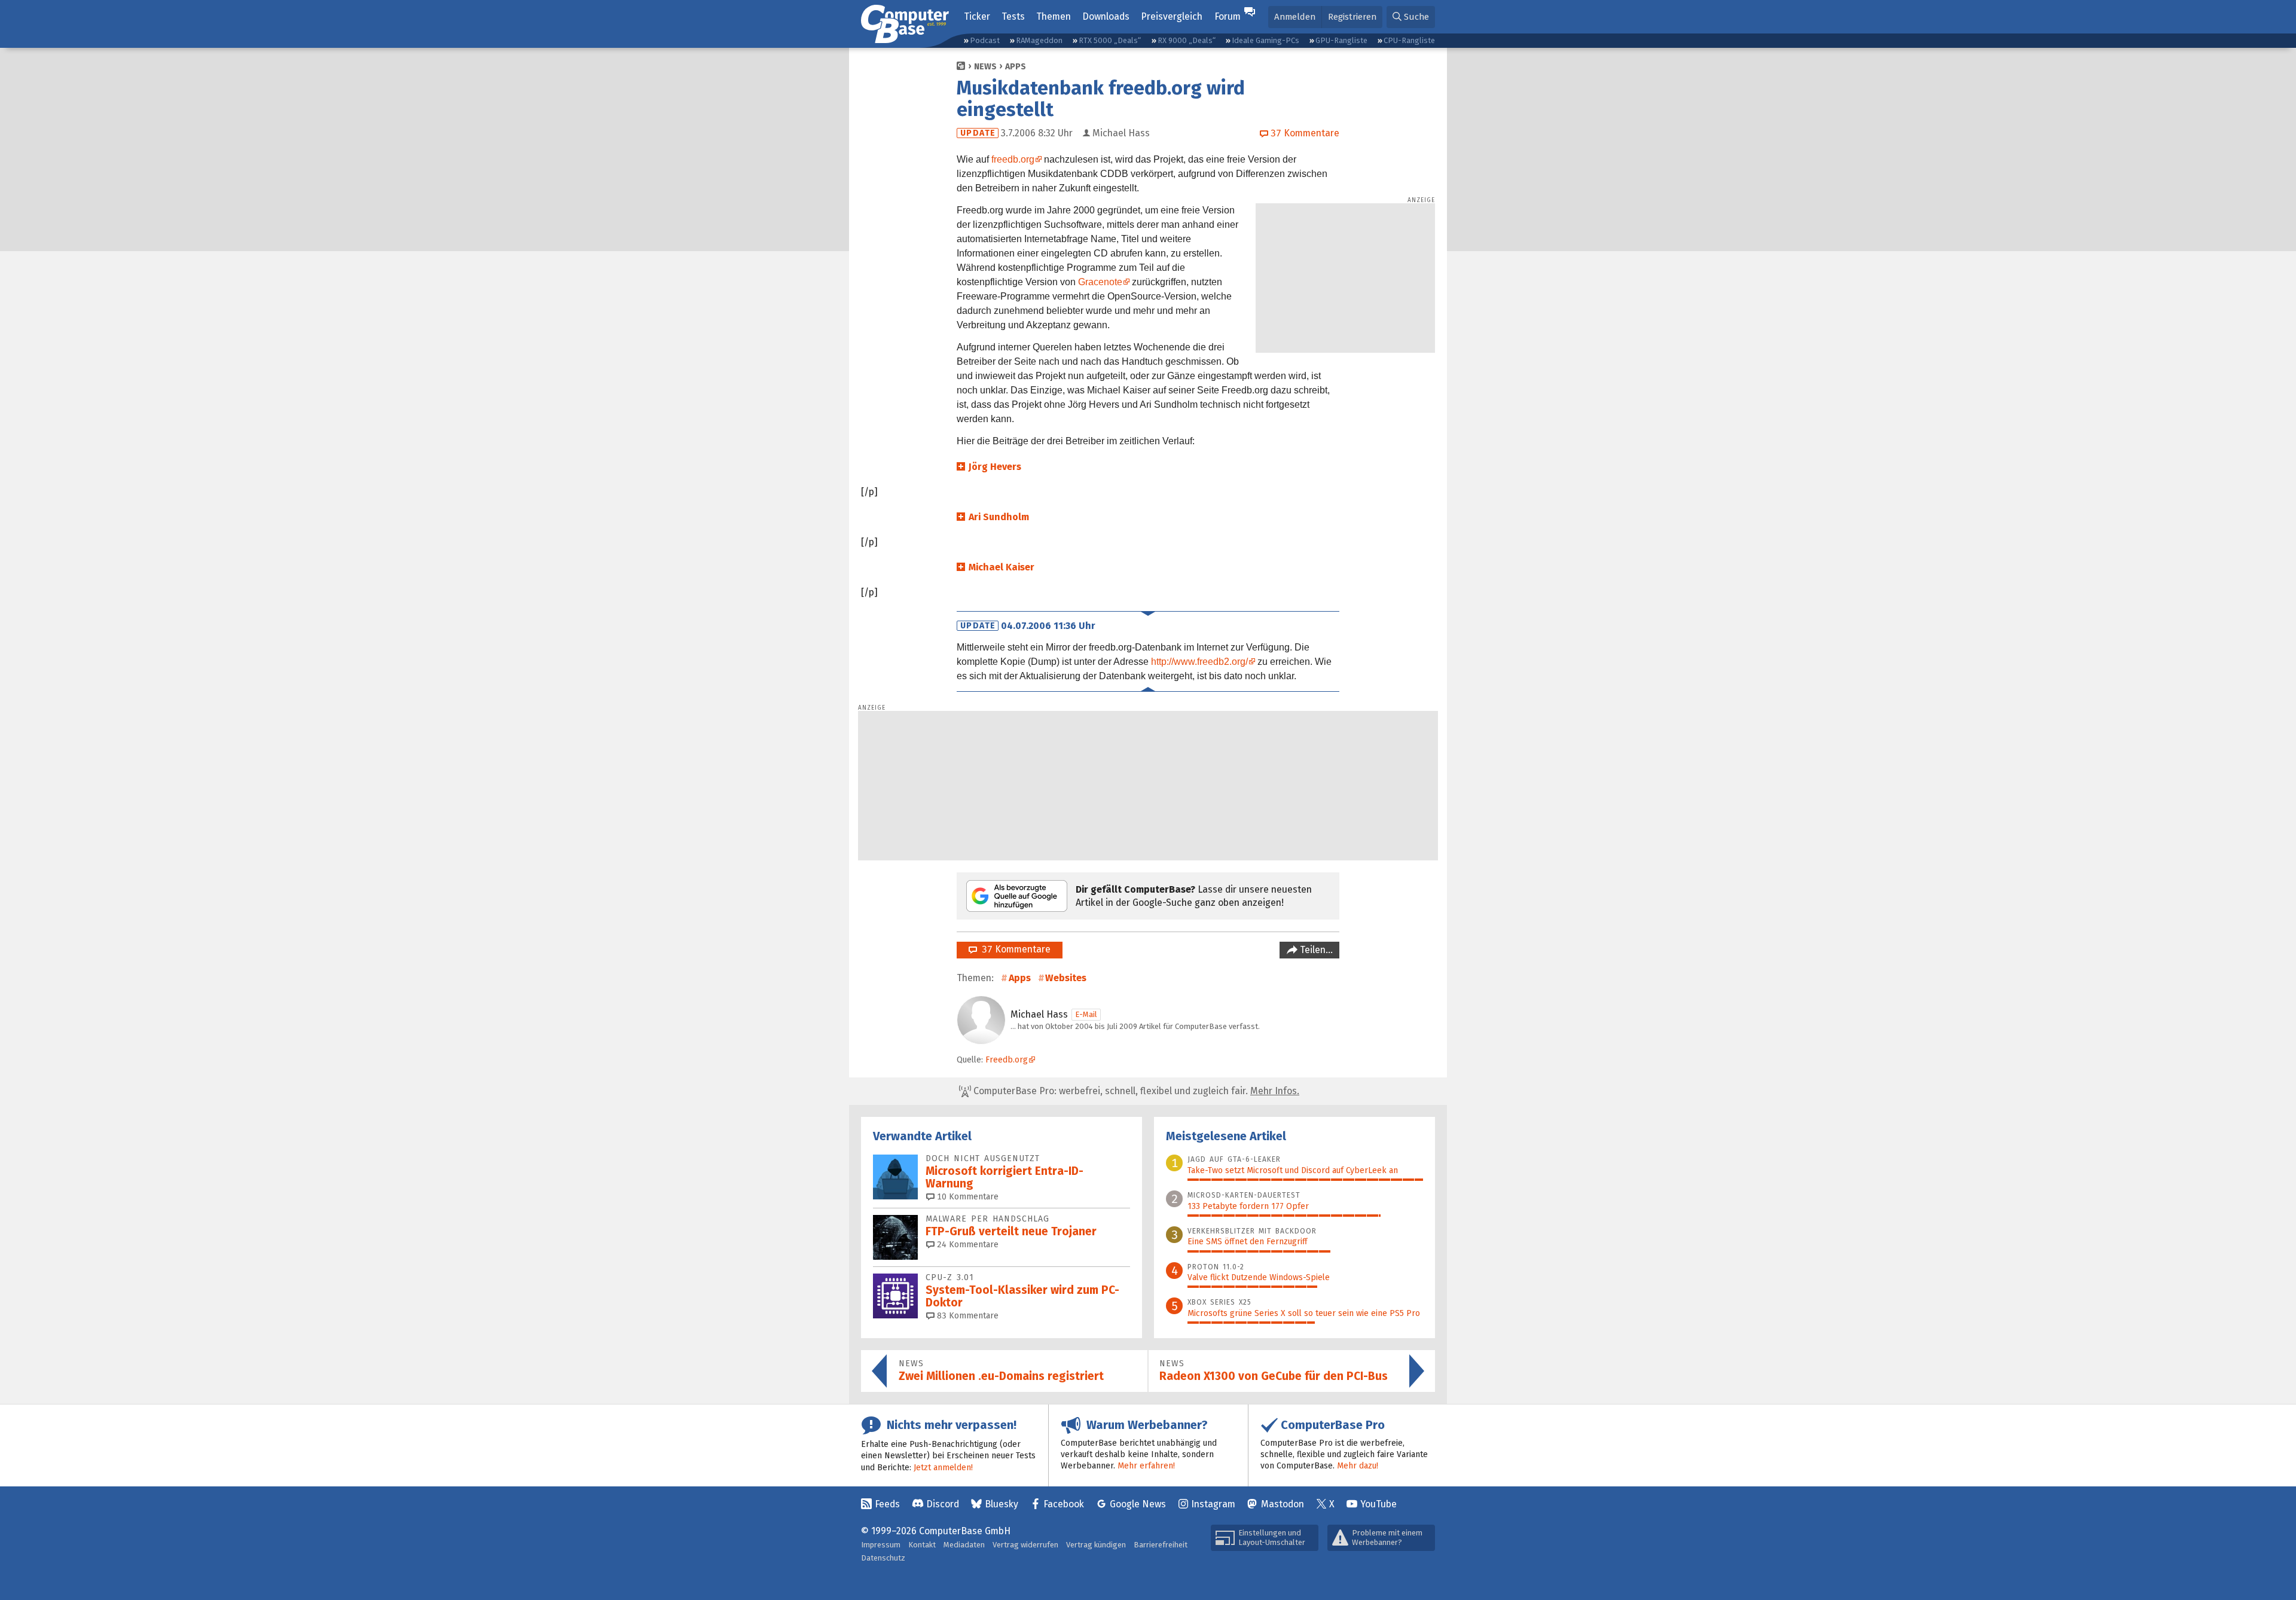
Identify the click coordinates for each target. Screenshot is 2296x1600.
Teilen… (1315, 950)
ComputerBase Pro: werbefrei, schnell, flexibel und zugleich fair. (1135, 1091)
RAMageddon (1039, 40)
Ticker (977, 16)
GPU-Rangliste (1341, 40)
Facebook (1064, 1504)
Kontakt (922, 1545)
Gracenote (1100, 282)
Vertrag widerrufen (1025, 1545)
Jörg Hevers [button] (995, 467)
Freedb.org (1007, 1060)
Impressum (881, 1545)
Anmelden (1295, 17)
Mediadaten (964, 1545)
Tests (1013, 16)
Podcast (985, 40)
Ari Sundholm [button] (999, 517)
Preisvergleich (1172, 16)
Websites (1066, 978)
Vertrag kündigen (1096, 1545)
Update (978, 133)
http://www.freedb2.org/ (1199, 662)
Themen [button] (1054, 16)
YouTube (1378, 1504)
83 (967, 1316)
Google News (1138, 1504)
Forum (1228, 16)
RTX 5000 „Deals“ (1110, 40)
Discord (943, 1504)
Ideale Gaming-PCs (1265, 40)
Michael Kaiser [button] (1002, 567)
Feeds (887, 1504)
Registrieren (1352, 17)
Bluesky (1002, 1504)
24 (967, 1245)
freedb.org (1013, 159)
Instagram (1213, 1504)
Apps (1016, 67)
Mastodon (1283, 1504)
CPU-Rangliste (1409, 40)
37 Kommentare (1014, 949)
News (985, 67)
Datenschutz (883, 1558)
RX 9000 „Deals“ (1187, 40)
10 (967, 1197)
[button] (1411, 17)
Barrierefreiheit (1161, 1545)
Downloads (1106, 16)
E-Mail (1086, 1014)
